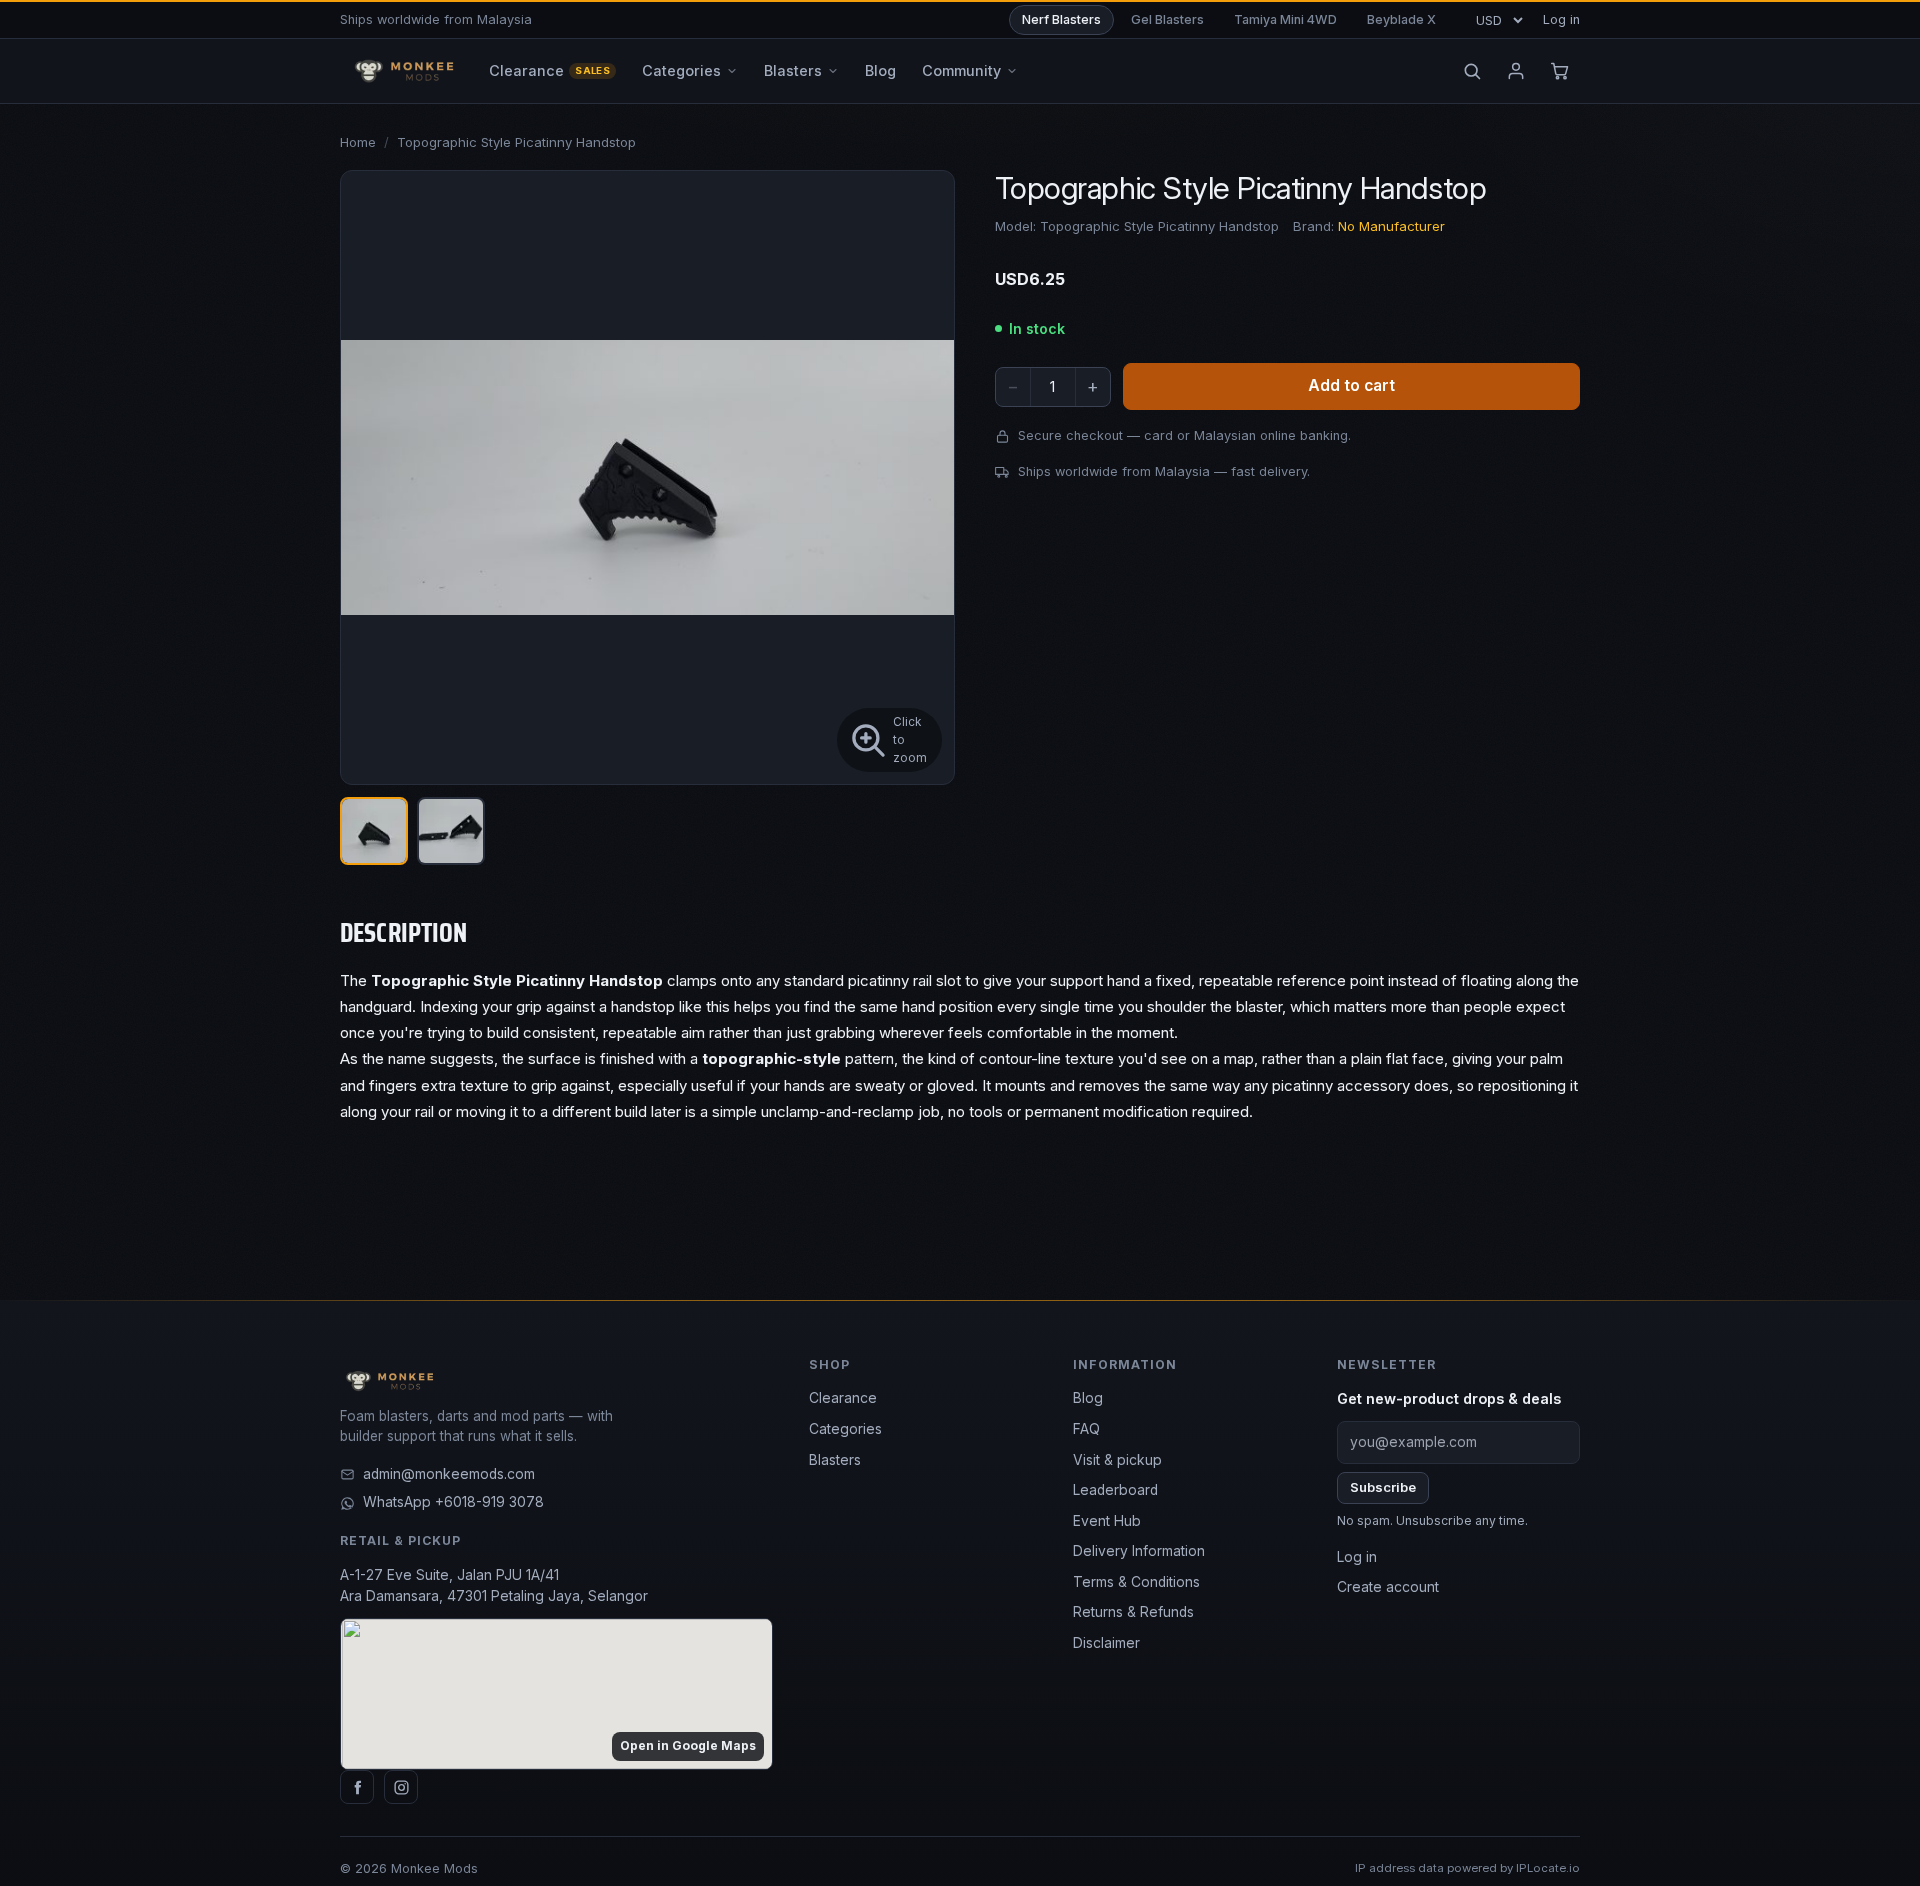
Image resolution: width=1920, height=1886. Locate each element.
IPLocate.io (1548, 1868)
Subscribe (1383, 1487)
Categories (845, 1429)
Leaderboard (1115, 1490)
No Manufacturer (1391, 227)
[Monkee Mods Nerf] (400, 71)
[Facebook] (357, 1787)
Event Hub (1107, 1521)
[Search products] (1472, 71)
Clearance (843, 1398)
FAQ (1086, 1429)
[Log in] (1516, 71)
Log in (1561, 19)
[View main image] (374, 831)
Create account (1388, 1587)
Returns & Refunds (1133, 1612)
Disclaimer (1106, 1643)
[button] (647, 477)
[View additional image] (451, 831)
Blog (1088, 1398)
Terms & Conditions (1136, 1582)
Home (358, 142)
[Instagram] (401, 1787)
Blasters (835, 1460)
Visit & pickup (1117, 1460)
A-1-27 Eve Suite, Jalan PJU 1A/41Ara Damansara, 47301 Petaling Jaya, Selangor (494, 1586)
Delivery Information (1139, 1551)
